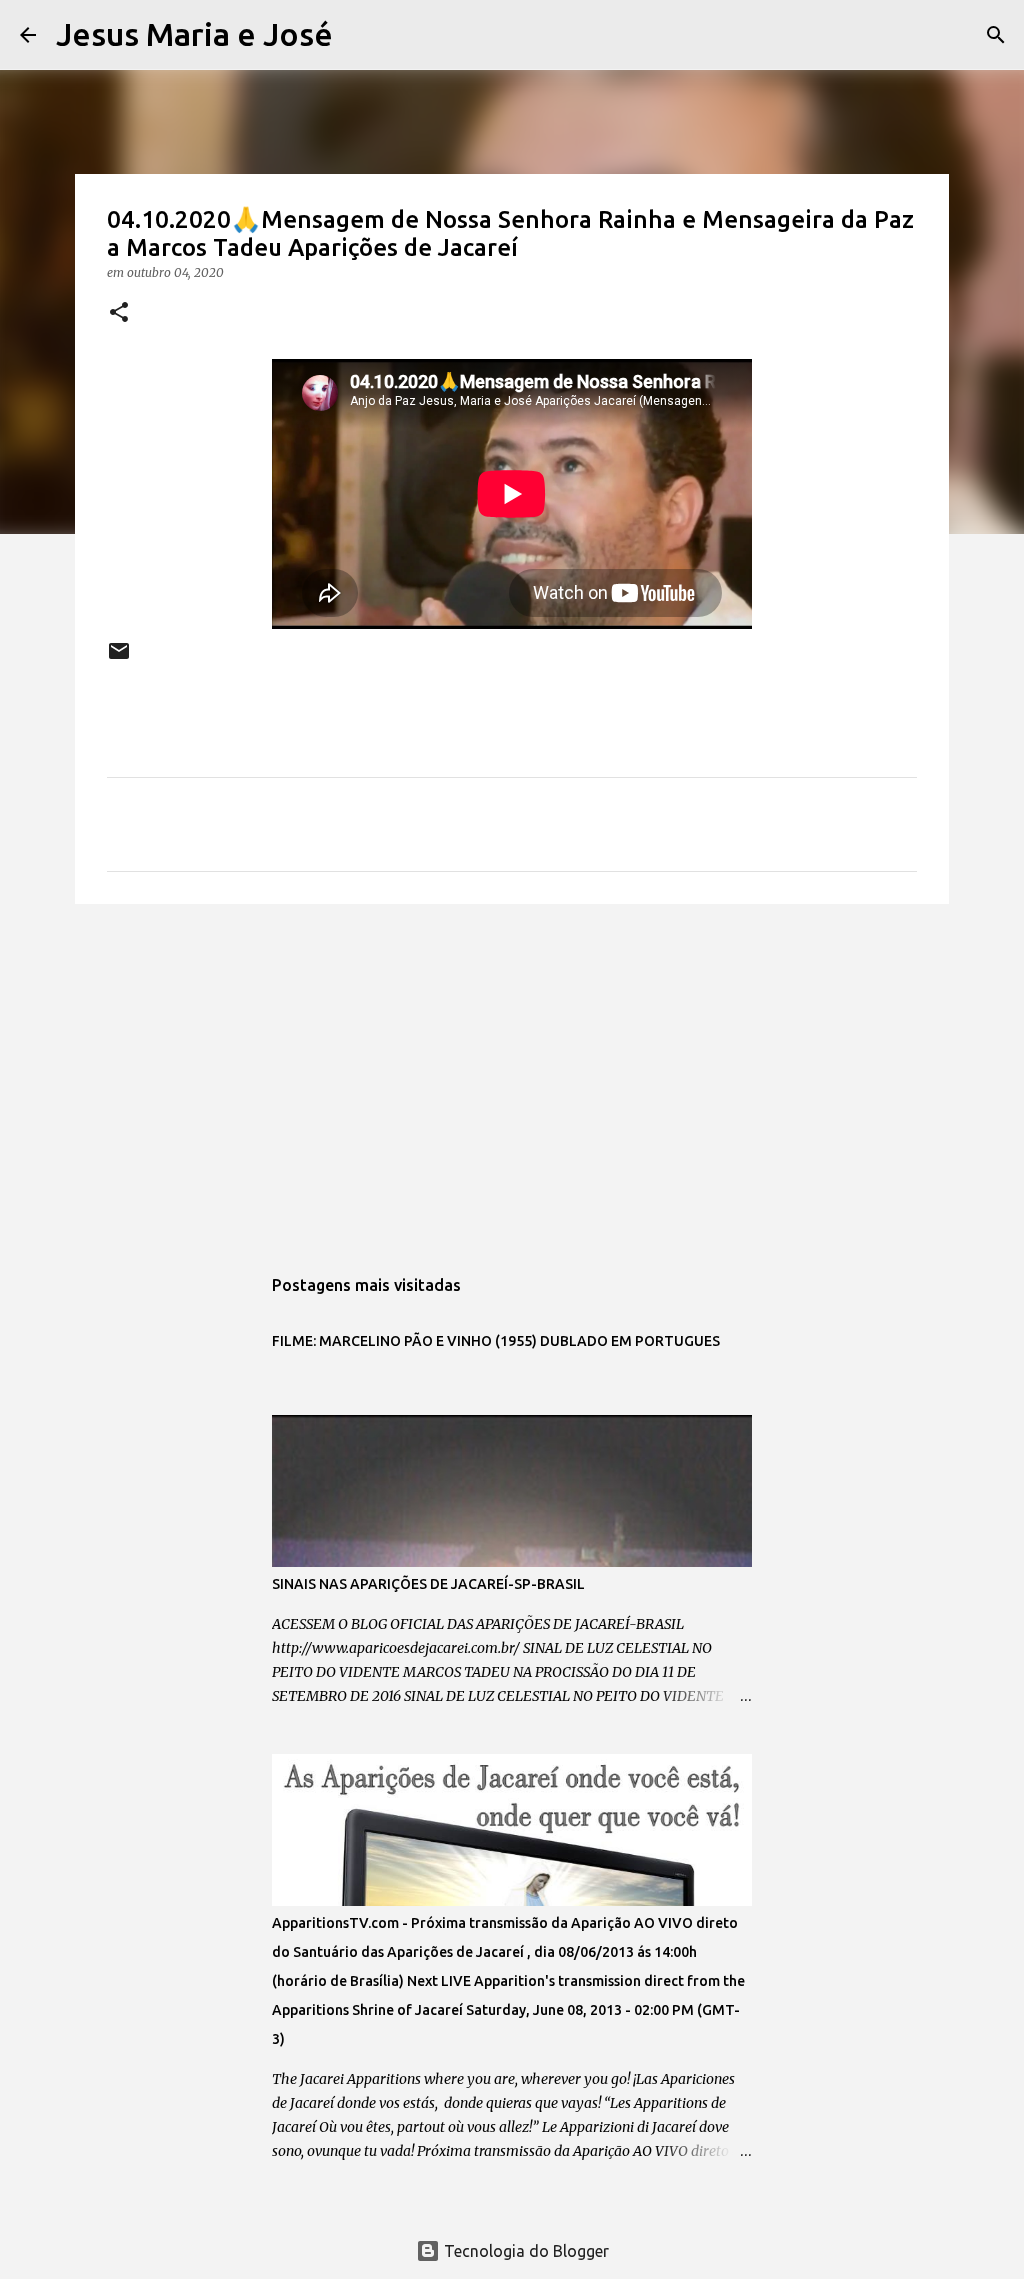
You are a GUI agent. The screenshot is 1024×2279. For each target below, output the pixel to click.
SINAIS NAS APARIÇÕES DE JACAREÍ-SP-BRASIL (428, 1584)
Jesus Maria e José (194, 34)
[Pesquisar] (361, 35)
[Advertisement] (512, 1074)
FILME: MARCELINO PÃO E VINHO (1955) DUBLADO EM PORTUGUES (496, 1341)
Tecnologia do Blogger (524, 2251)
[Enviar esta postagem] (119, 658)
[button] (119, 313)
